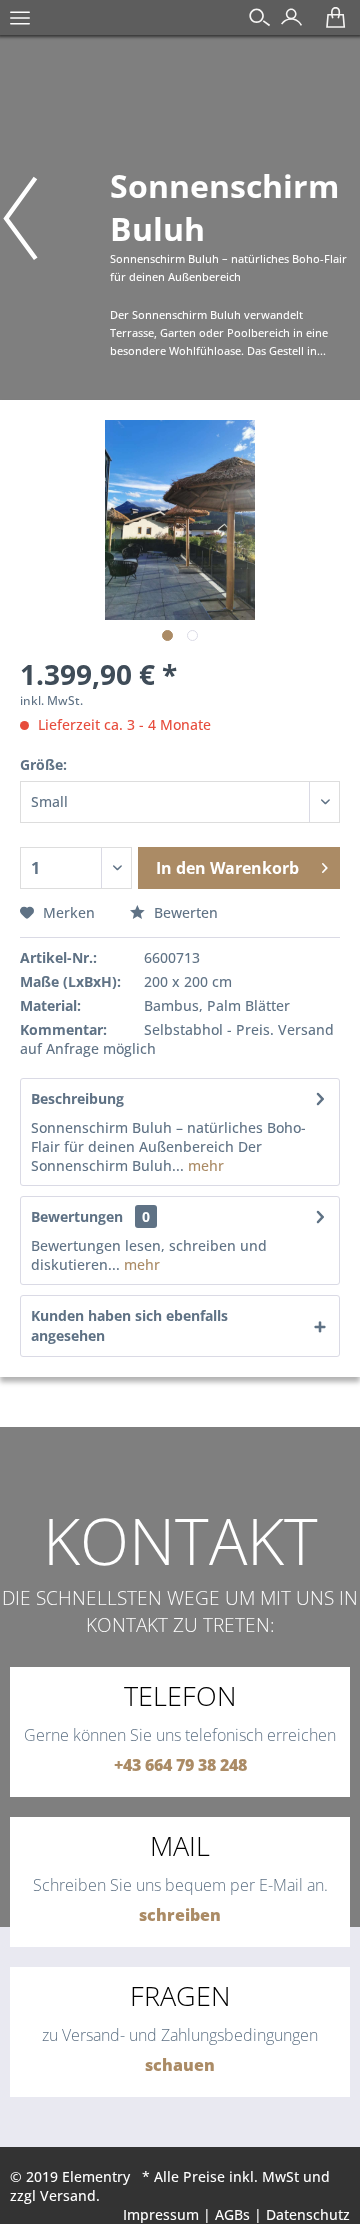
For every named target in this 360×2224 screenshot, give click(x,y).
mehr (204, 1165)
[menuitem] (20, 28)
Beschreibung (77, 1098)
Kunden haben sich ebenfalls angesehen (129, 1325)
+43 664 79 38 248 (180, 1765)
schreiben (180, 1915)
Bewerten (184, 912)
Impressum (161, 2214)
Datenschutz (308, 2214)
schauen (180, 2065)
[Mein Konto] (286, 24)
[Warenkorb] (330, 24)
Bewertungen (77, 1216)
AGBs (232, 2214)
